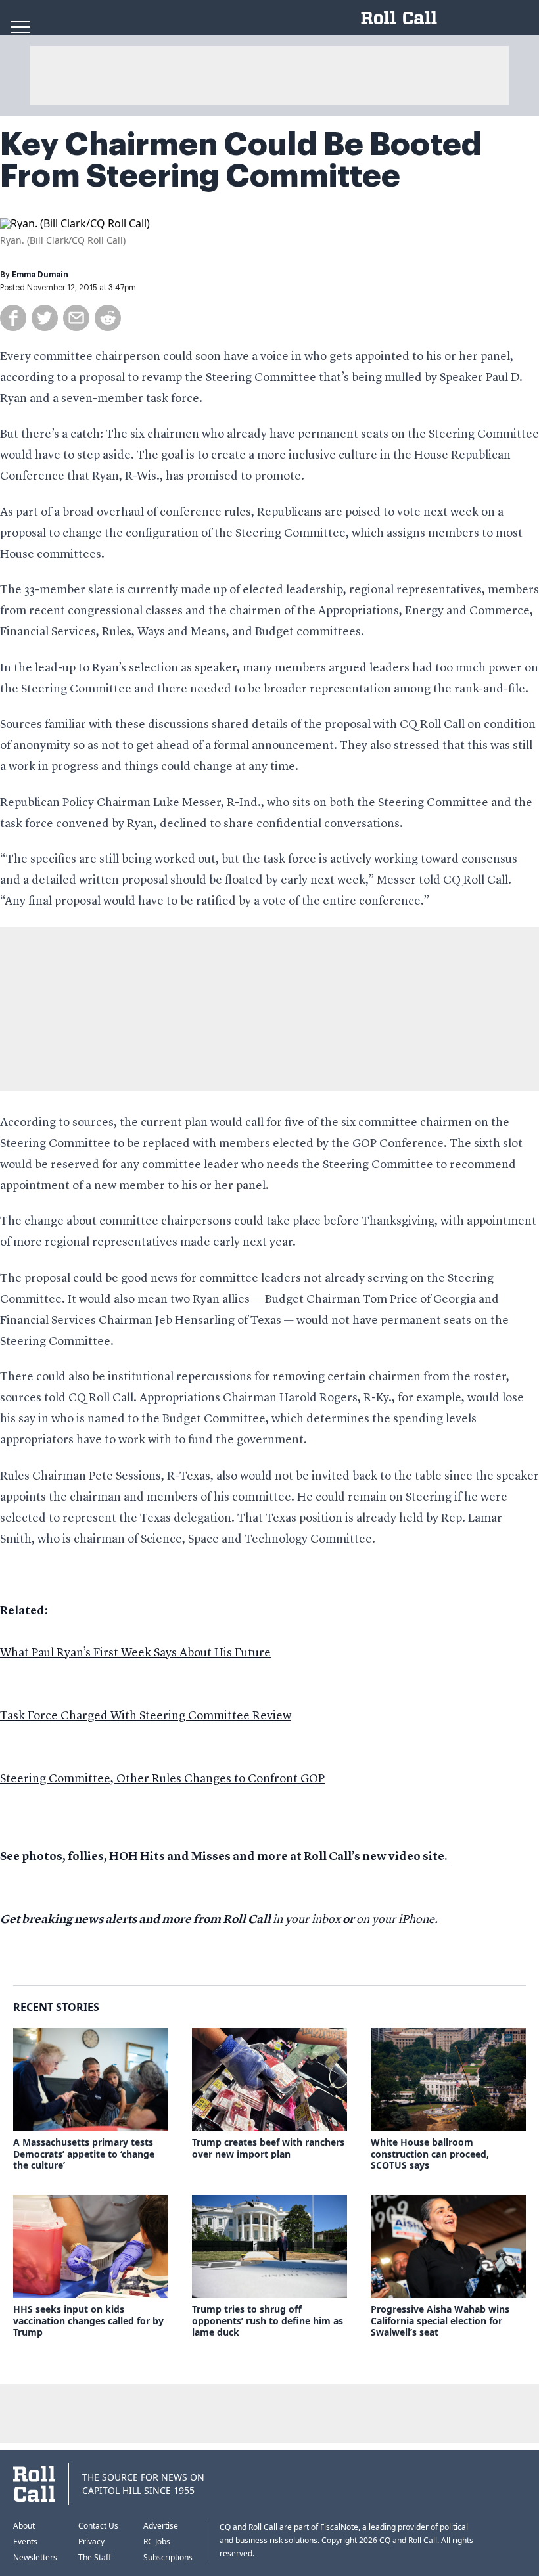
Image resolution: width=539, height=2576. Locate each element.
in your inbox (307, 1920)
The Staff (95, 2557)
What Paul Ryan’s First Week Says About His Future (135, 1653)
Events (25, 2542)
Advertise (161, 2526)
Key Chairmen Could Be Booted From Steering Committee (241, 160)
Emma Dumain (40, 275)
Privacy (91, 2542)
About (24, 2526)
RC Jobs (157, 2542)
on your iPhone (395, 1920)
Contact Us (98, 2526)
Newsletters (35, 2557)
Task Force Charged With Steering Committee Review (146, 1716)
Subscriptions (168, 2557)
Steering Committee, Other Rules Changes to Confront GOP (162, 1779)
